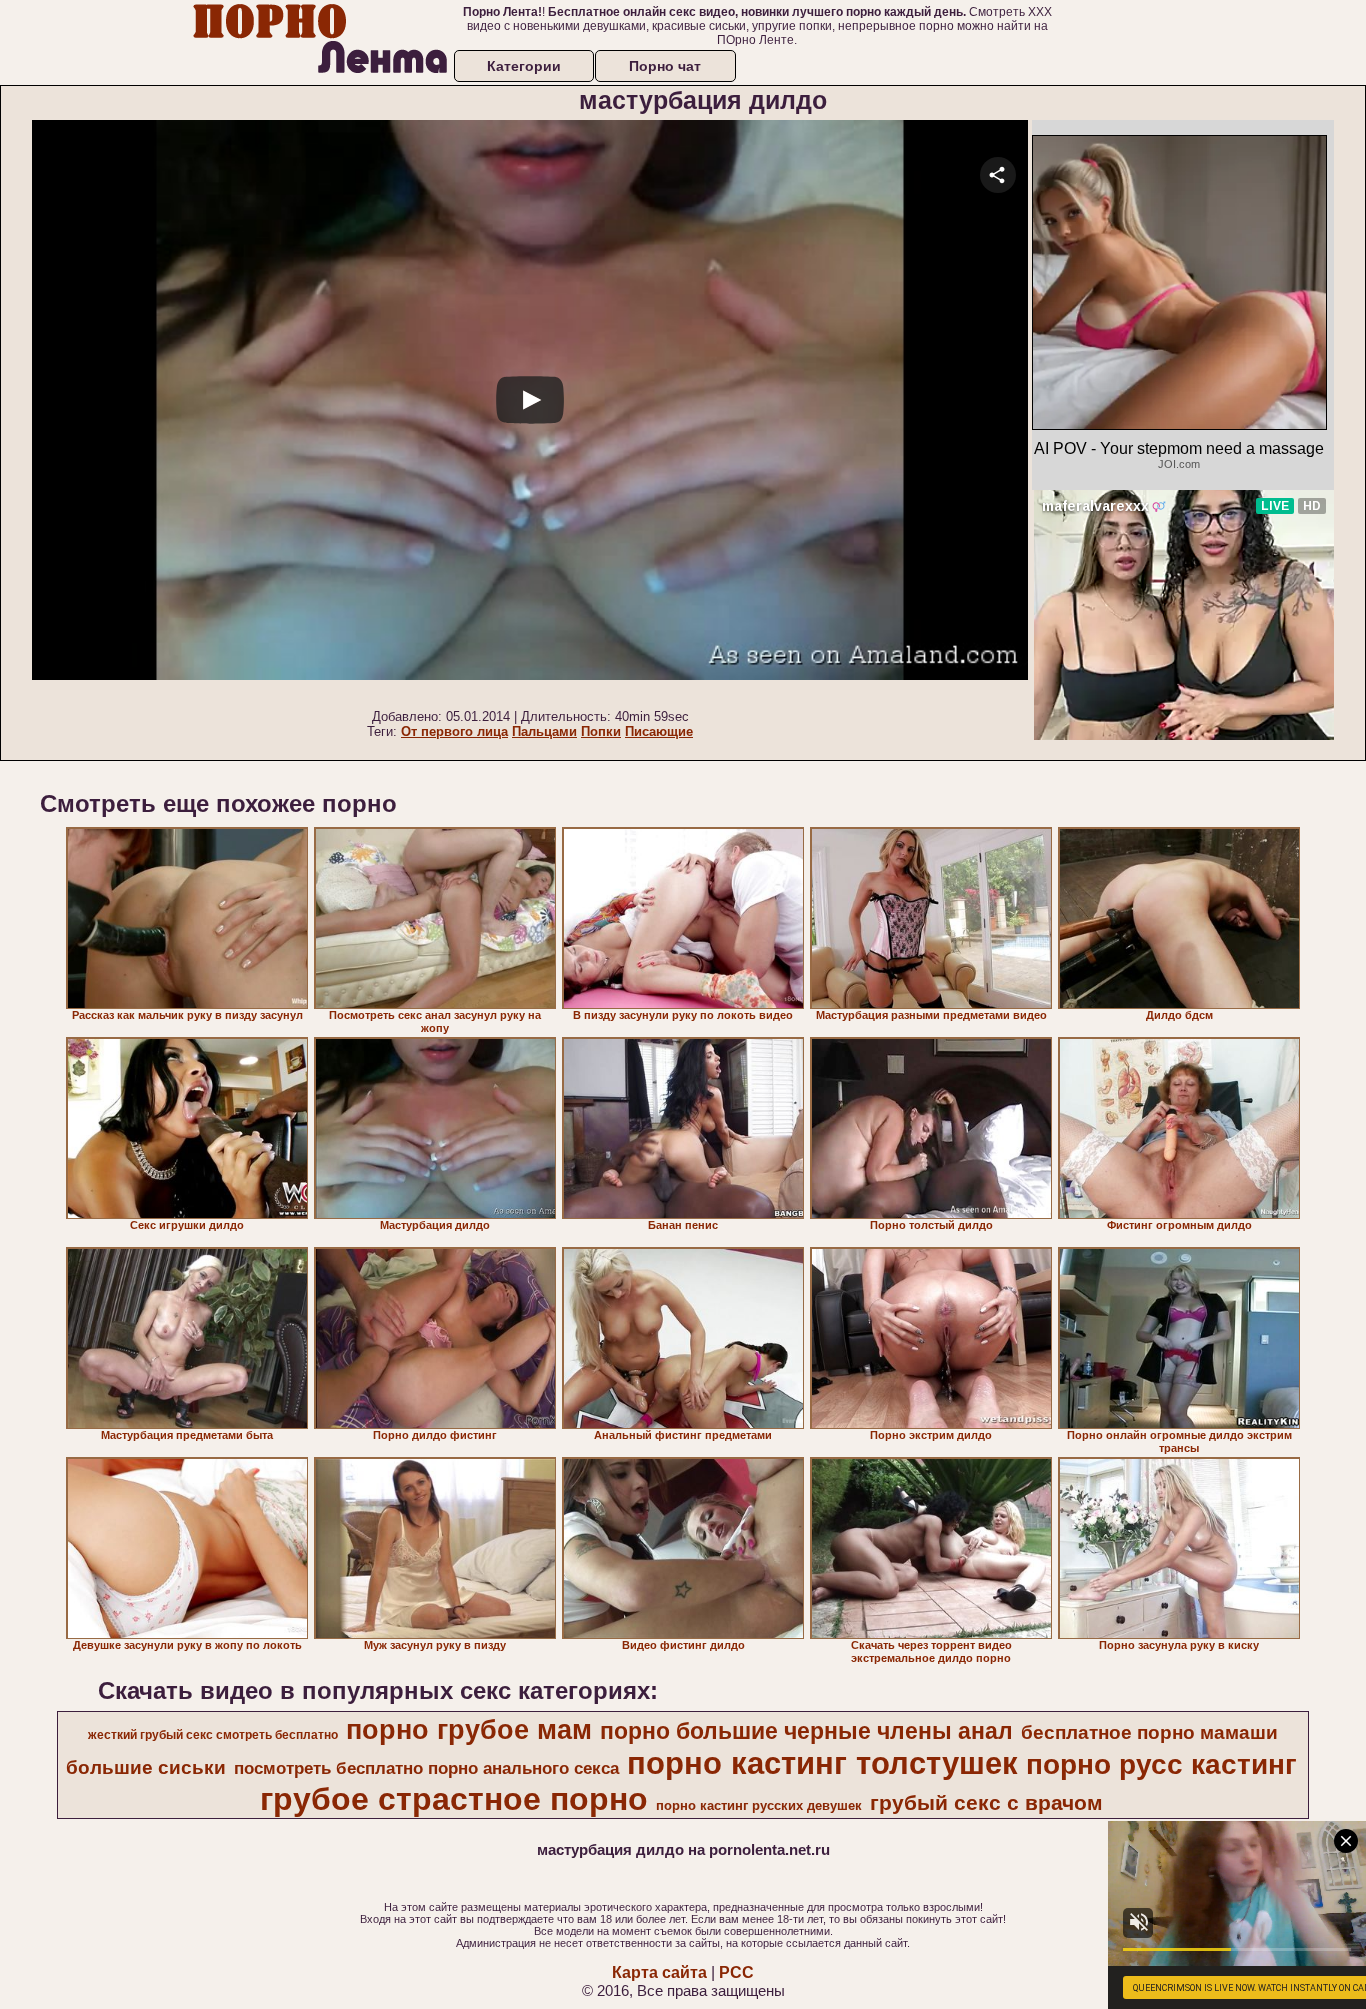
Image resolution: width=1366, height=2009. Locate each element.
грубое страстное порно (454, 1799)
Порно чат (665, 66)
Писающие (659, 731)
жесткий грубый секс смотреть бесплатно (213, 1735)
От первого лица (454, 731)
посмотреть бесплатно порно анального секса (426, 1768)
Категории (524, 66)
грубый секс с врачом (986, 1803)
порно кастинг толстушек (822, 1763)
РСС (736, 1972)
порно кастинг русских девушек (759, 1805)
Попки (601, 731)
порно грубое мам (469, 1730)
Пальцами (544, 731)
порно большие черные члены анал (806, 1731)
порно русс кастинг (1161, 1764)
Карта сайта (659, 1972)
